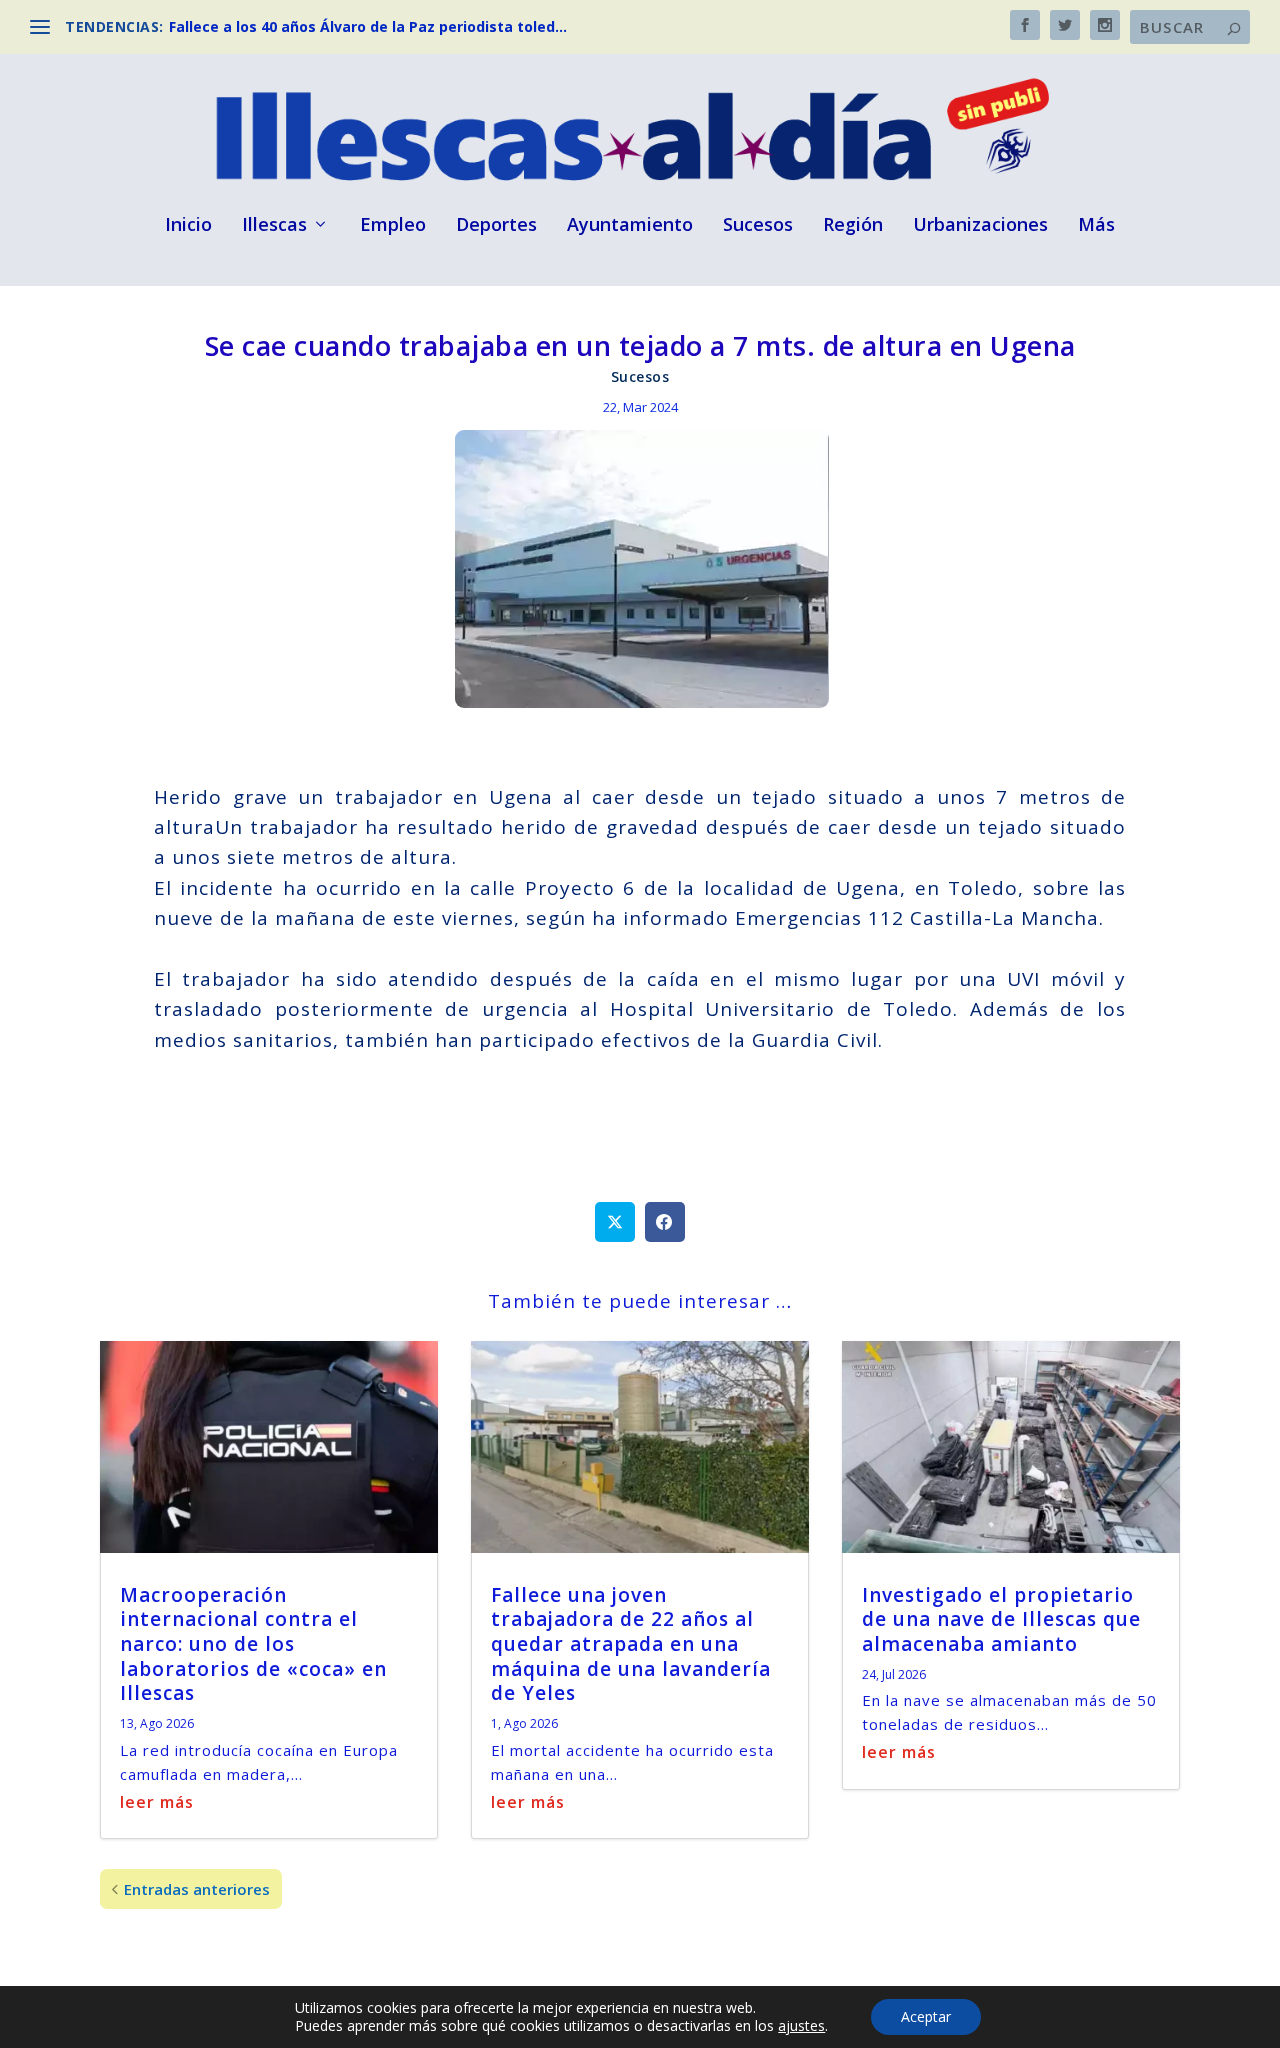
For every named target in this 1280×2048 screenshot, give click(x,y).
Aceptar (926, 2016)
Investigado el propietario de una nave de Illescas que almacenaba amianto (1001, 1619)
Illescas (274, 226)
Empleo (393, 226)
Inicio (188, 226)
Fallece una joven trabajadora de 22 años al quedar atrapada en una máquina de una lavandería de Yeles (631, 1644)
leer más (157, 1802)
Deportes (496, 226)
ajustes (801, 2026)
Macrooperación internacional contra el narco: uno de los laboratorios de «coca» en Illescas (253, 1644)
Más (1096, 226)
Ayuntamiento (630, 226)
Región (853, 226)
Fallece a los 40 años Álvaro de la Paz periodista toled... (368, 26)
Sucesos (758, 226)
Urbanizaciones (980, 226)
